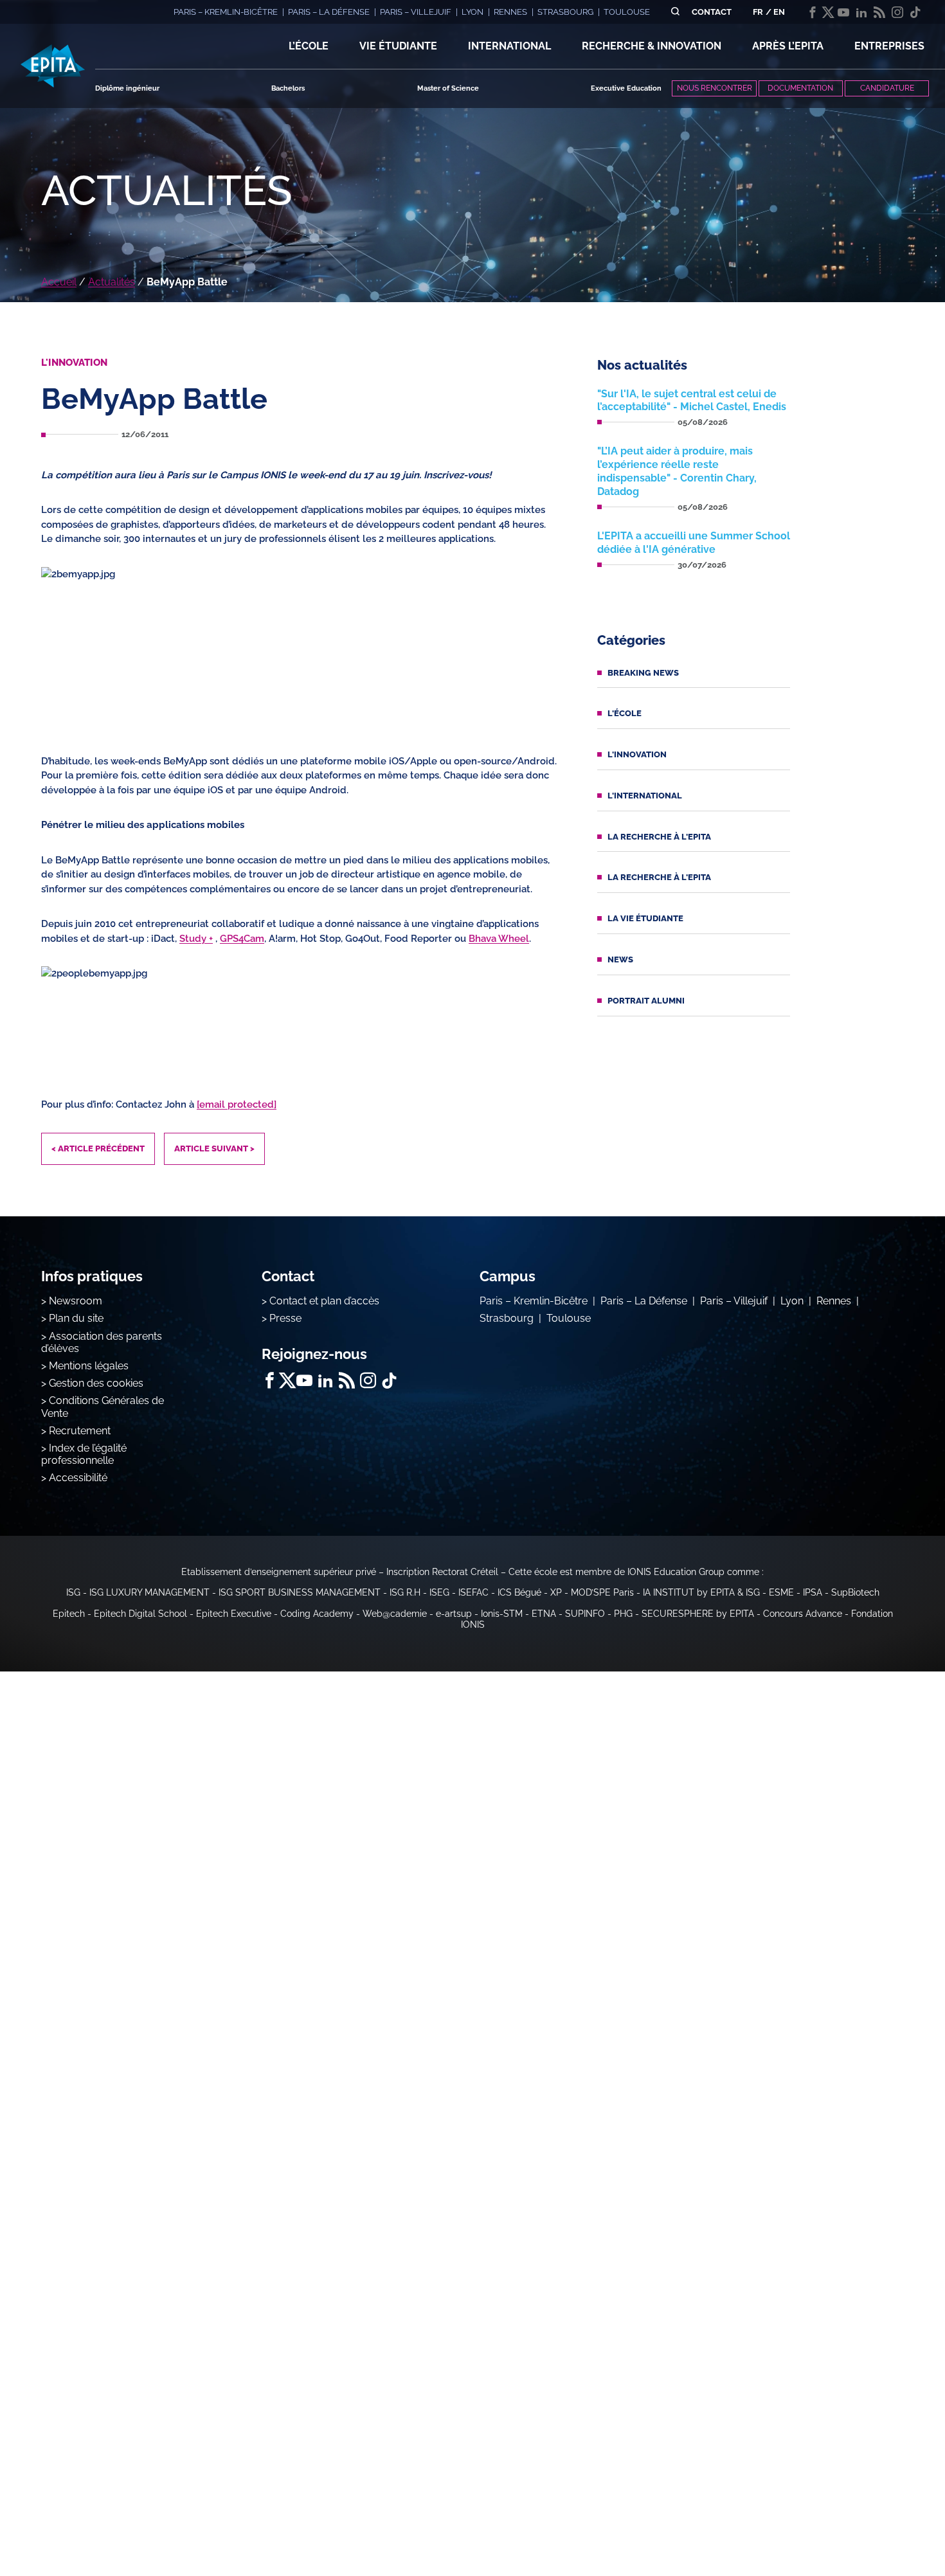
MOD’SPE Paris (602, 1592)
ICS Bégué (519, 1592)
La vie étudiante (645, 918)
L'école (625, 713)
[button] (309, 46)
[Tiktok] (915, 12)
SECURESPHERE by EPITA (698, 1614)
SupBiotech (855, 1592)
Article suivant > (214, 1148)
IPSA (813, 1592)
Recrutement (80, 1431)
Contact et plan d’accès (324, 1301)
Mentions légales (89, 1366)
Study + (196, 939)
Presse (285, 1318)
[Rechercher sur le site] (675, 12)
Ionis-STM (502, 1614)
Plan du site (76, 1318)
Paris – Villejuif (734, 1301)
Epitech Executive (234, 1614)
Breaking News (643, 673)
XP (556, 1592)
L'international (645, 796)
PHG (623, 1614)
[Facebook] (813, 12)
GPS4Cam (242, 939)
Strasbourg (507, 1318)
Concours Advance (803, 1614)
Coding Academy (317, 1614)
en (779, 12)
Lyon (792, 1301)
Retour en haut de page (881, 2525)
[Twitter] (828, 12)
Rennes (834, 1301)
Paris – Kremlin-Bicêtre (534, 1301)
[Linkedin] (861, 12)
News (620, 959)
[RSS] (879, 12)
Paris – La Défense (644, 1301)
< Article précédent (98, 1148)
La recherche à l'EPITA (659, 837)
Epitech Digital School (140, 1614)
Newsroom (76, 1301)
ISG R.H (405, 1592)
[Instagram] (897, 12)
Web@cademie (395, 1614)
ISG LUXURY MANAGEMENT (149, 1592)
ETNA (544, 1614)
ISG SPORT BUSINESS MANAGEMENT (300, 1592)
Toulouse (569, 1318)
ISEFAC (473, 1592)
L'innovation (637, 754)
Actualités (112, 282)
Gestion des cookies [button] (96, 1383)
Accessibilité (78, 1478)
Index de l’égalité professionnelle (84, 1454)
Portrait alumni (646, 1001)
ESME (781, 1592)
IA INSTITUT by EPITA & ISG (701, 1592)
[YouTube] (843, 12)
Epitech (69, 1614)
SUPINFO (585, 1614)
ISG (73, 1592)
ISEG (439, 1592)
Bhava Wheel (499, 939)
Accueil (59, 282)
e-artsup (454, 1614)
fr (758, 12)
